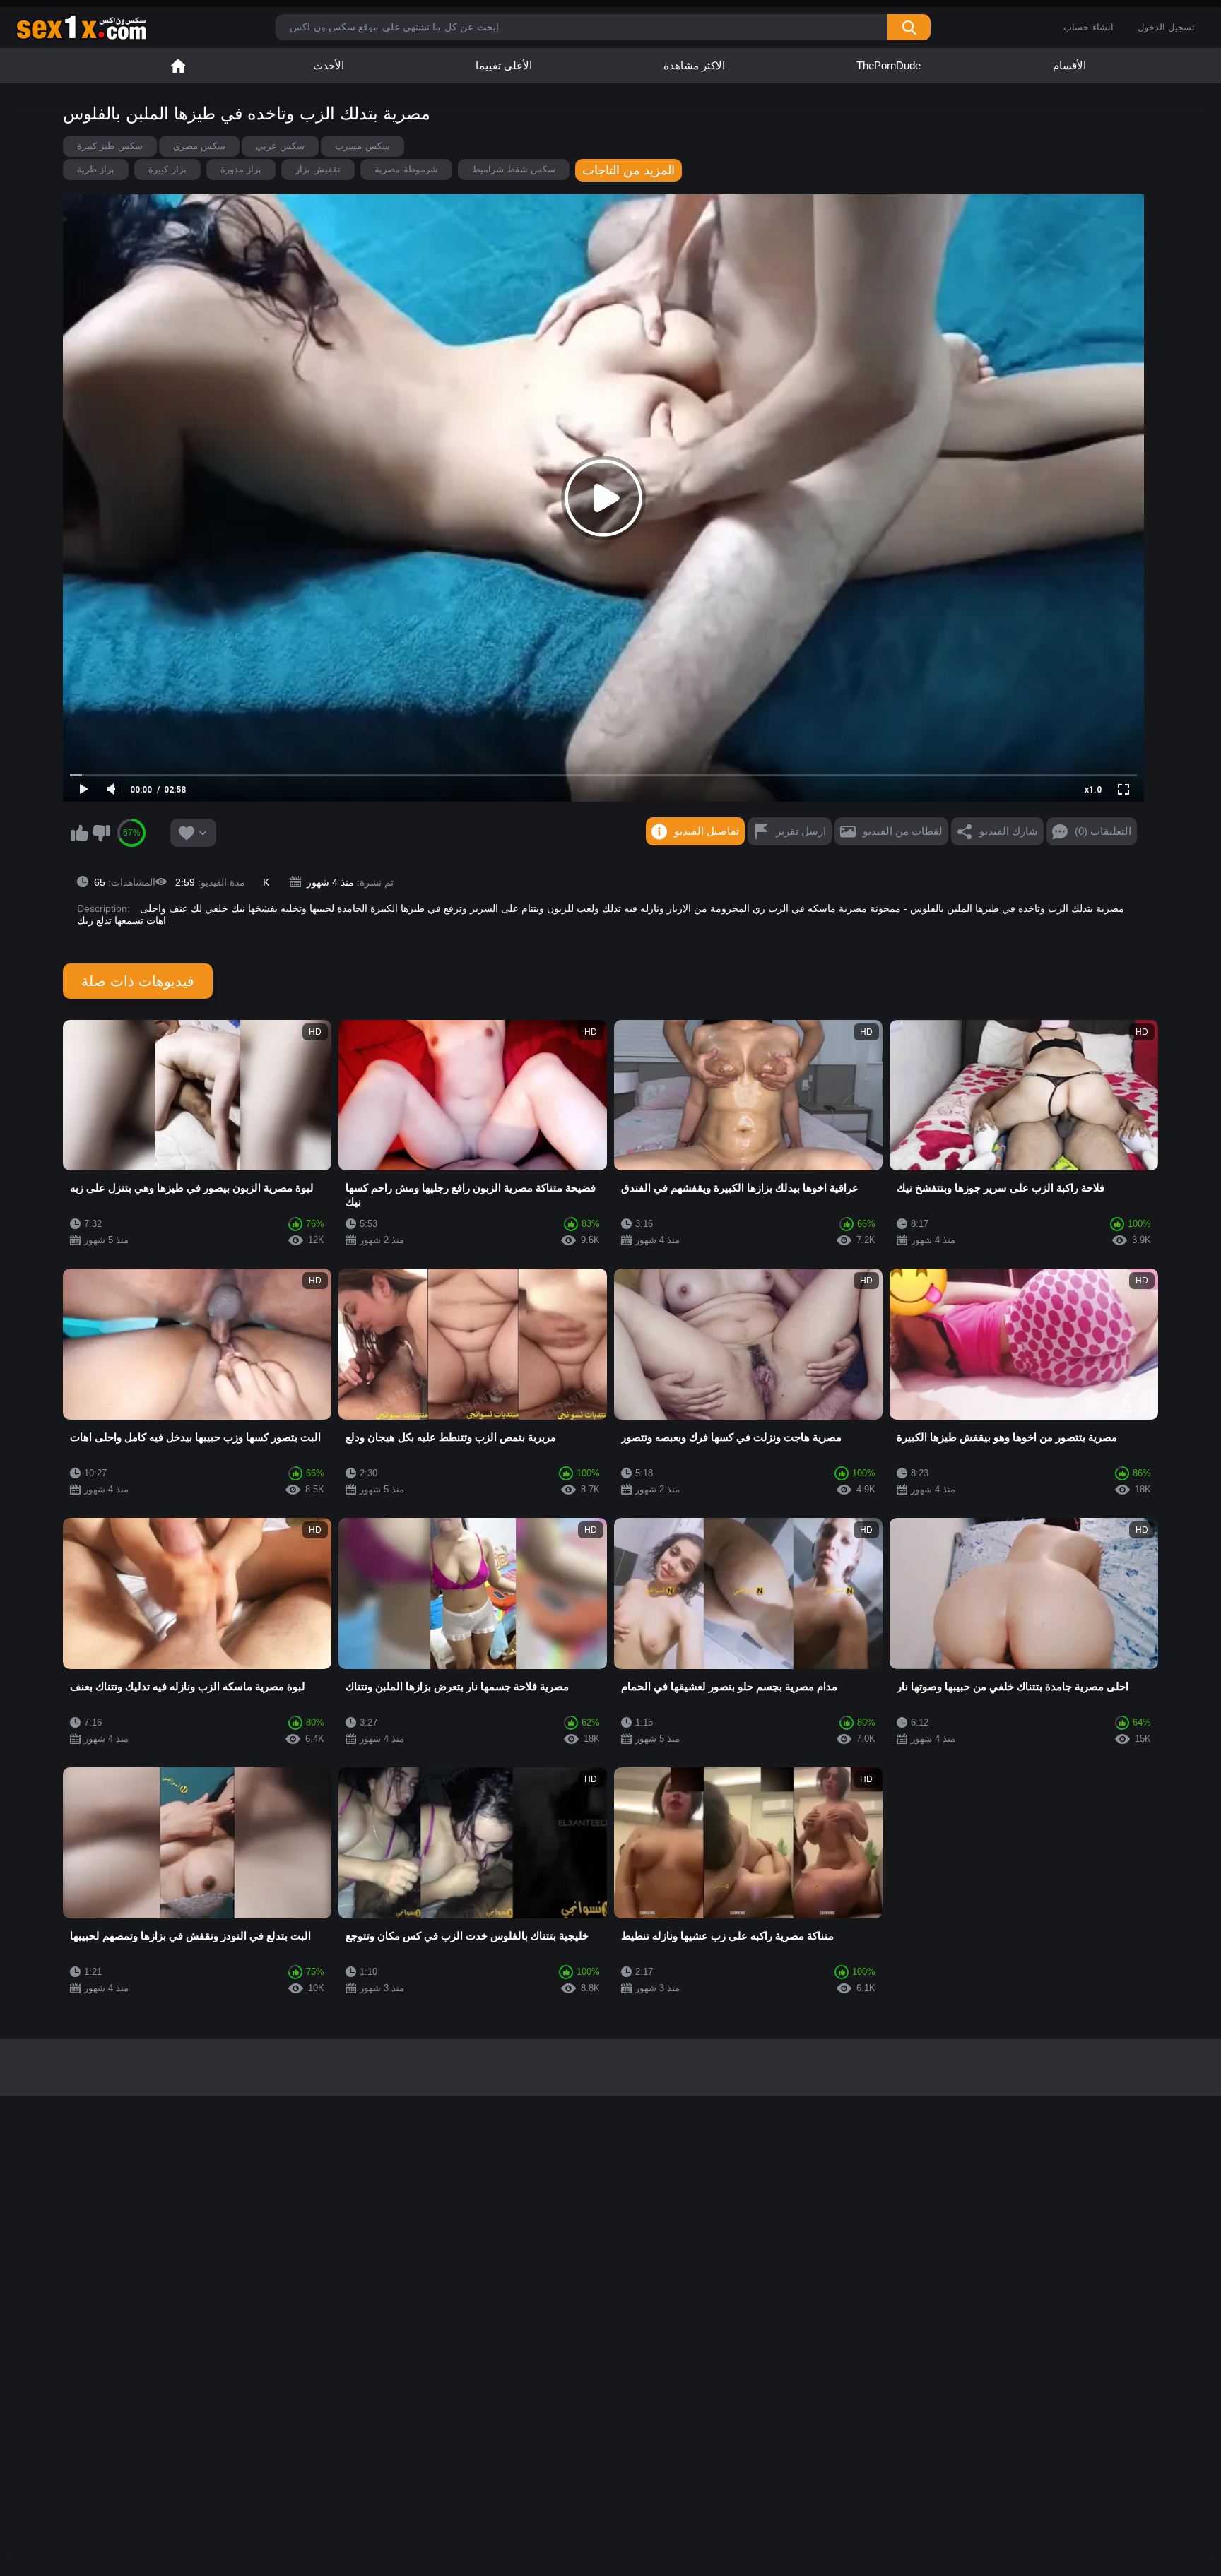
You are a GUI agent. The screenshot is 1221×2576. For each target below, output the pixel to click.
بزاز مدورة (241, 169)
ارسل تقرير (801, 831)
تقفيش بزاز (318, 169)
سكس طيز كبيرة (110, 146)
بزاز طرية (96, 169)
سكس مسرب (362, 146)
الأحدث (329, 65)
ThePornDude (889, 65)
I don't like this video (101, 833)
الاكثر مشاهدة (694, 65)
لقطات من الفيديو (903, 831)
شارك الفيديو (1009, 831)
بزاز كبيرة (167, 169)
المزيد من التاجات (629, 170)
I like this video (79, 833)
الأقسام (1069, 65)
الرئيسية (178, 66)
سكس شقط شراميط (514, 169)
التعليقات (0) (1103, 831)
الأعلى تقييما (504, 65)
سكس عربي (280, 146)
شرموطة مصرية (406, 169)
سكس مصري (199, 146)
